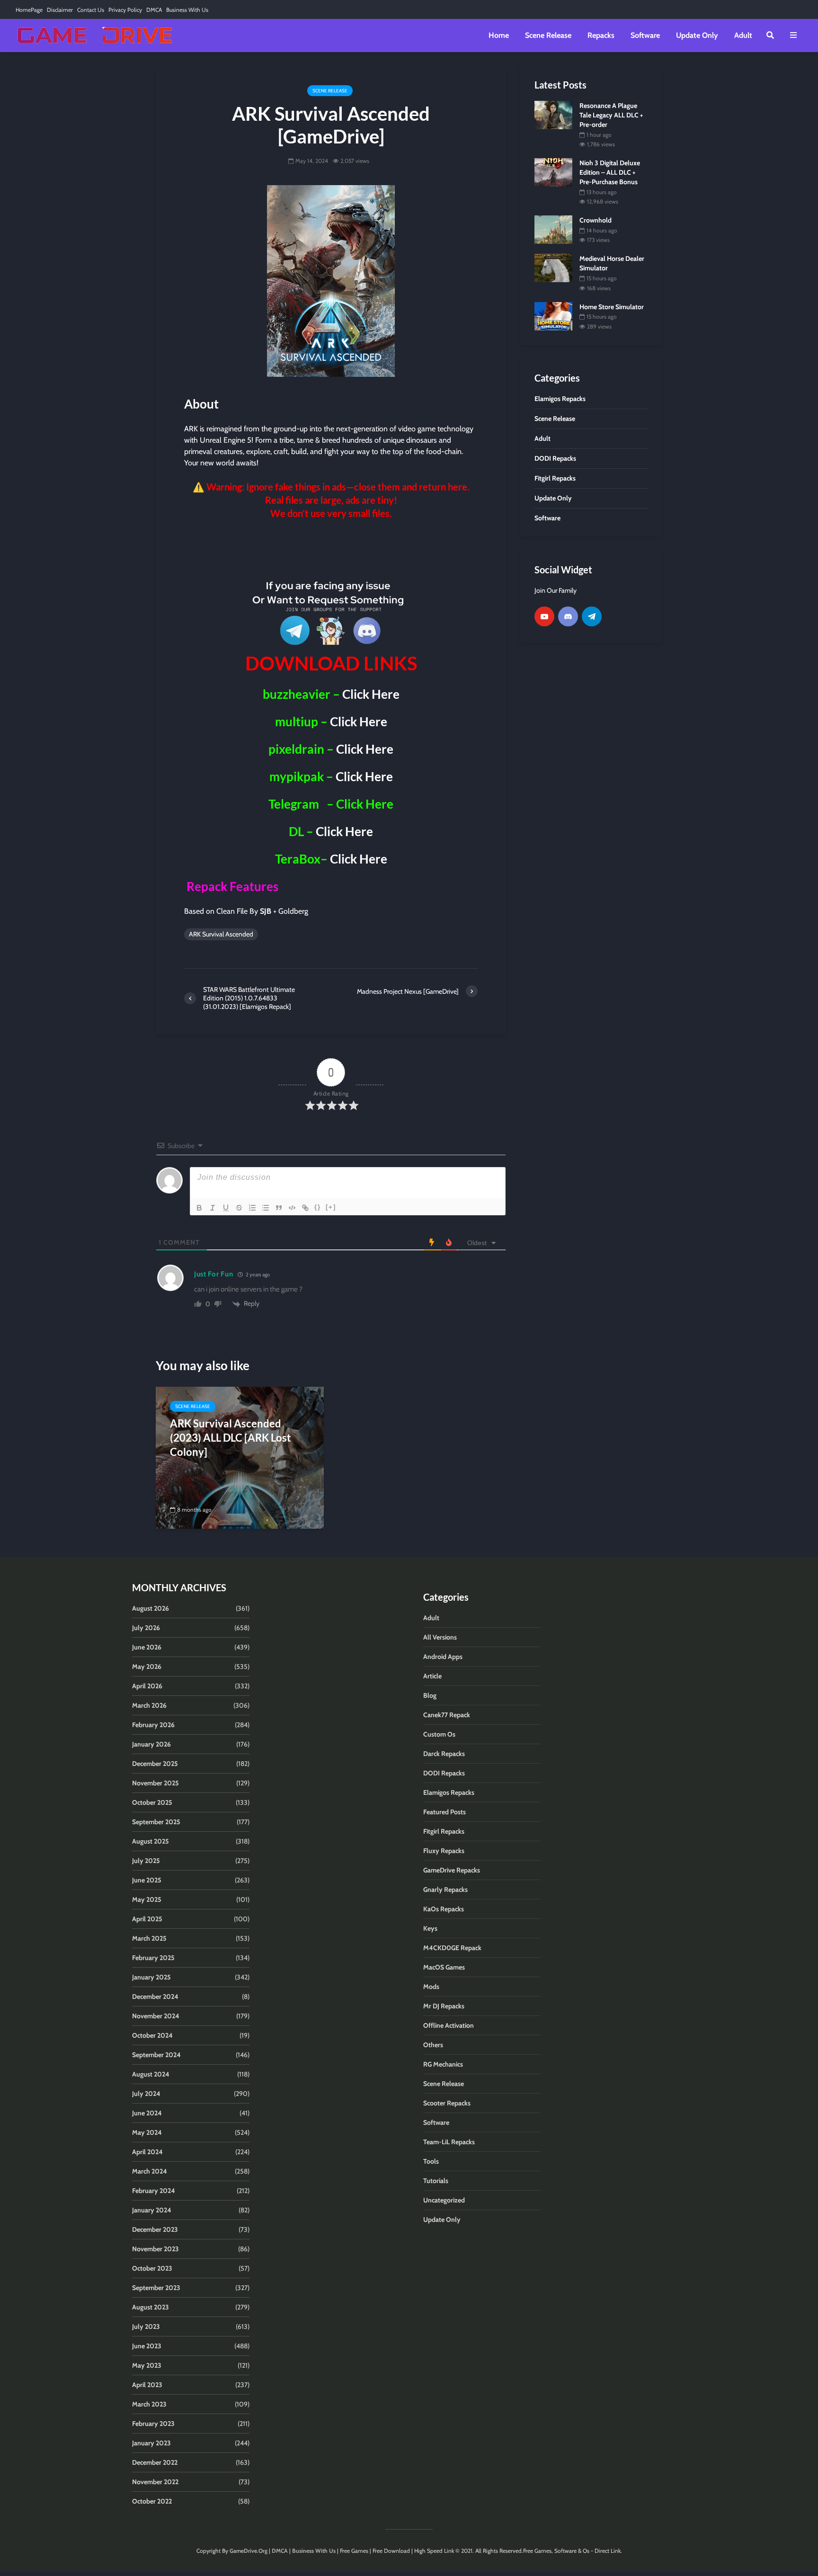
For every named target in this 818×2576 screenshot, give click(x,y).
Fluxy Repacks (444, 1851)
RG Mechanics (443, 2064)
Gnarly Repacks (445, 1890)
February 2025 (153, 1958)
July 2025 (146, 1861)
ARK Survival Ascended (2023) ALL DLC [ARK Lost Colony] (231, 1438)
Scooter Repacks (447, 2103)
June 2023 (147, 2346)
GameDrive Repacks (452, 1870)
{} (318, 1207)
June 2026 (147, 1647)
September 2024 (156, 2055)
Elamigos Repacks (449, 1792)
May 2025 (147, 1899)
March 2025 (149, 1938)
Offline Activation (449, 2025)
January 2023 (151, 2443)
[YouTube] (544, 616)
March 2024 (150, 2171)
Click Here (371, 694)
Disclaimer (60, 10)
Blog (430, 1695)
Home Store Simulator (612, 307)
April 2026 (147, 1686)
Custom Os (439, 1734)
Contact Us (91, 10)
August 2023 (151, 2307)
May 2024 (147, 2132)
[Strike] (239, 1208)
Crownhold (596, 220)
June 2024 (147, 2113)
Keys (430, 1928)
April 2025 (147, 1919)
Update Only (697, 35)
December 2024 (155, 1997)
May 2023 (147, 2365)
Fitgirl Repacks (444, 1831)
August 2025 (151, 1841)
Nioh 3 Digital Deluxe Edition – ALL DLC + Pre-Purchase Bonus (610, 172)
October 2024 (152, 2035)
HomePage (29, 10)
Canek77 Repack (447, 1715)
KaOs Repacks (444, 1909)
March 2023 (149, 2404)
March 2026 (149, 1705)
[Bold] (199, 1208)
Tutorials (436, 2181)
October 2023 (152, 2268)
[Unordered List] (266, 1208)
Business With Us (187, 10)
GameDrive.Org (249, 2551)
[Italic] (213, 1208)
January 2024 (152, 2210)
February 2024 (154, 2191)
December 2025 (155, 1764)
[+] (331, 1207)
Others (433, 2045)
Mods (431, 1987)
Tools (431, 2161)
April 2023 (147, 2385)
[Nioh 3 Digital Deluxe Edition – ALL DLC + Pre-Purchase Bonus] (553, 172)
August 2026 (151, 1608)
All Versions (440, 1637)
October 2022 (152, 2501)
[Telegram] (592, 616)
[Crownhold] (553, 229)
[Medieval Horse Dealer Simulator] (553, 267)
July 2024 (146, 2094)
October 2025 (152, 1802)
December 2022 (155, 2462)
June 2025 (147, 1880)
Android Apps (443, 1657)
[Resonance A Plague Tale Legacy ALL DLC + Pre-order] (553, 114)
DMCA (154, 10)
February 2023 (153, 2424)
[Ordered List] (252, 1208)
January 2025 (151, 1977)
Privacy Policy (125, 10)
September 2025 (156, 1822)
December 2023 (155, 2229)
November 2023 (156, 2249)
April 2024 (147, 2152)
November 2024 (156, 2016)
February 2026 (153, 1725)
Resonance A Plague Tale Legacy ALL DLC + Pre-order (611, 115)
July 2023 (146, 2326)
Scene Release (548, 35)
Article (432, 1676)
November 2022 (155, 2482)
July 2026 (146, 1628)
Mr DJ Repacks (444, 2006)
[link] (331, 548)
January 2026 (151, 1744)
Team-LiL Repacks (449, 2142)
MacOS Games (444, 1967)
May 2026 (147, 1667)
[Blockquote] (279, 1208)
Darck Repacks (444, 1754)
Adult (743, 35)
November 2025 (156, 1783)
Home (499, 35)
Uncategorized (444, 2200)
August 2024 (151, 2074)
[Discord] (568, 616)
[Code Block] (292, 1208)
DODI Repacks (444, 1773)
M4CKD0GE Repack (452, 1948)
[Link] (305, 1208)
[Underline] (226, 1208)
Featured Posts (445, 1812)
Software (645, 35)
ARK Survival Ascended (221, 934)
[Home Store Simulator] (553, 315)
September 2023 (156, 2288)
